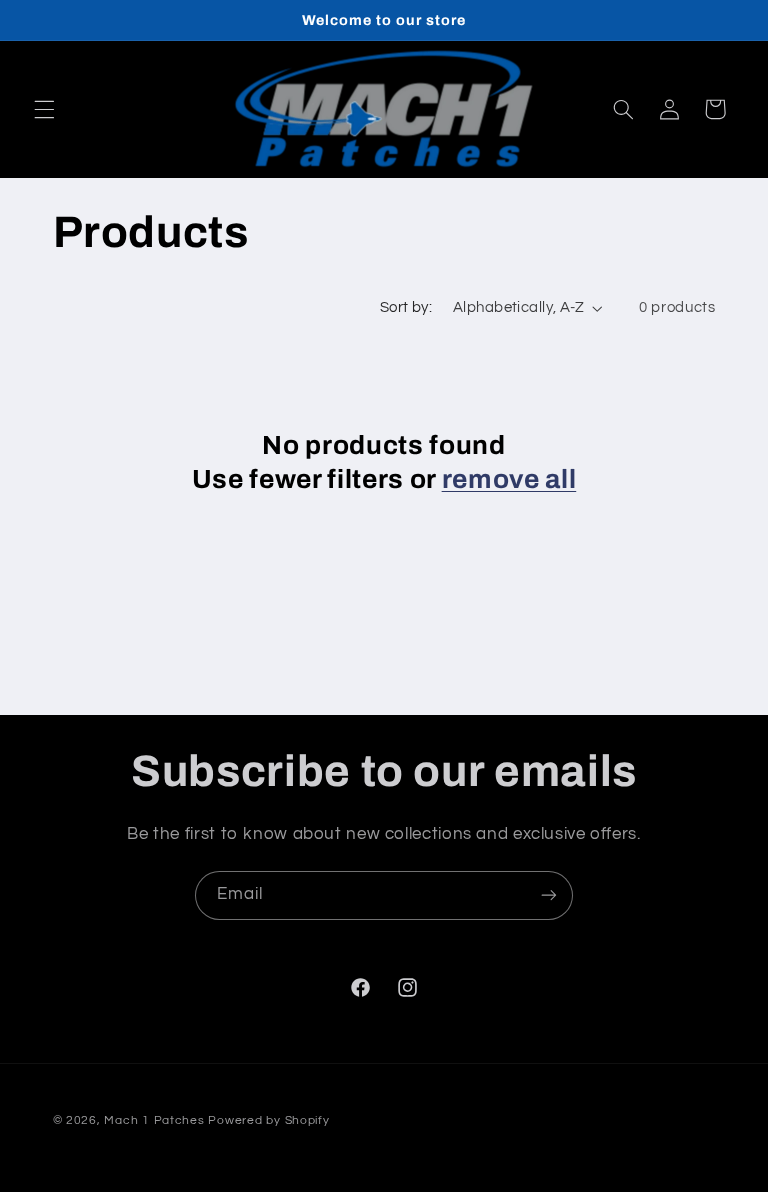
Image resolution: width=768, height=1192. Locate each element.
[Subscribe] (549, 895)
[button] (44, 109)
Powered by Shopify (268, 1120)
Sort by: (406, 307)
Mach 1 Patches (154, 1120)
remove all (509, 479)
